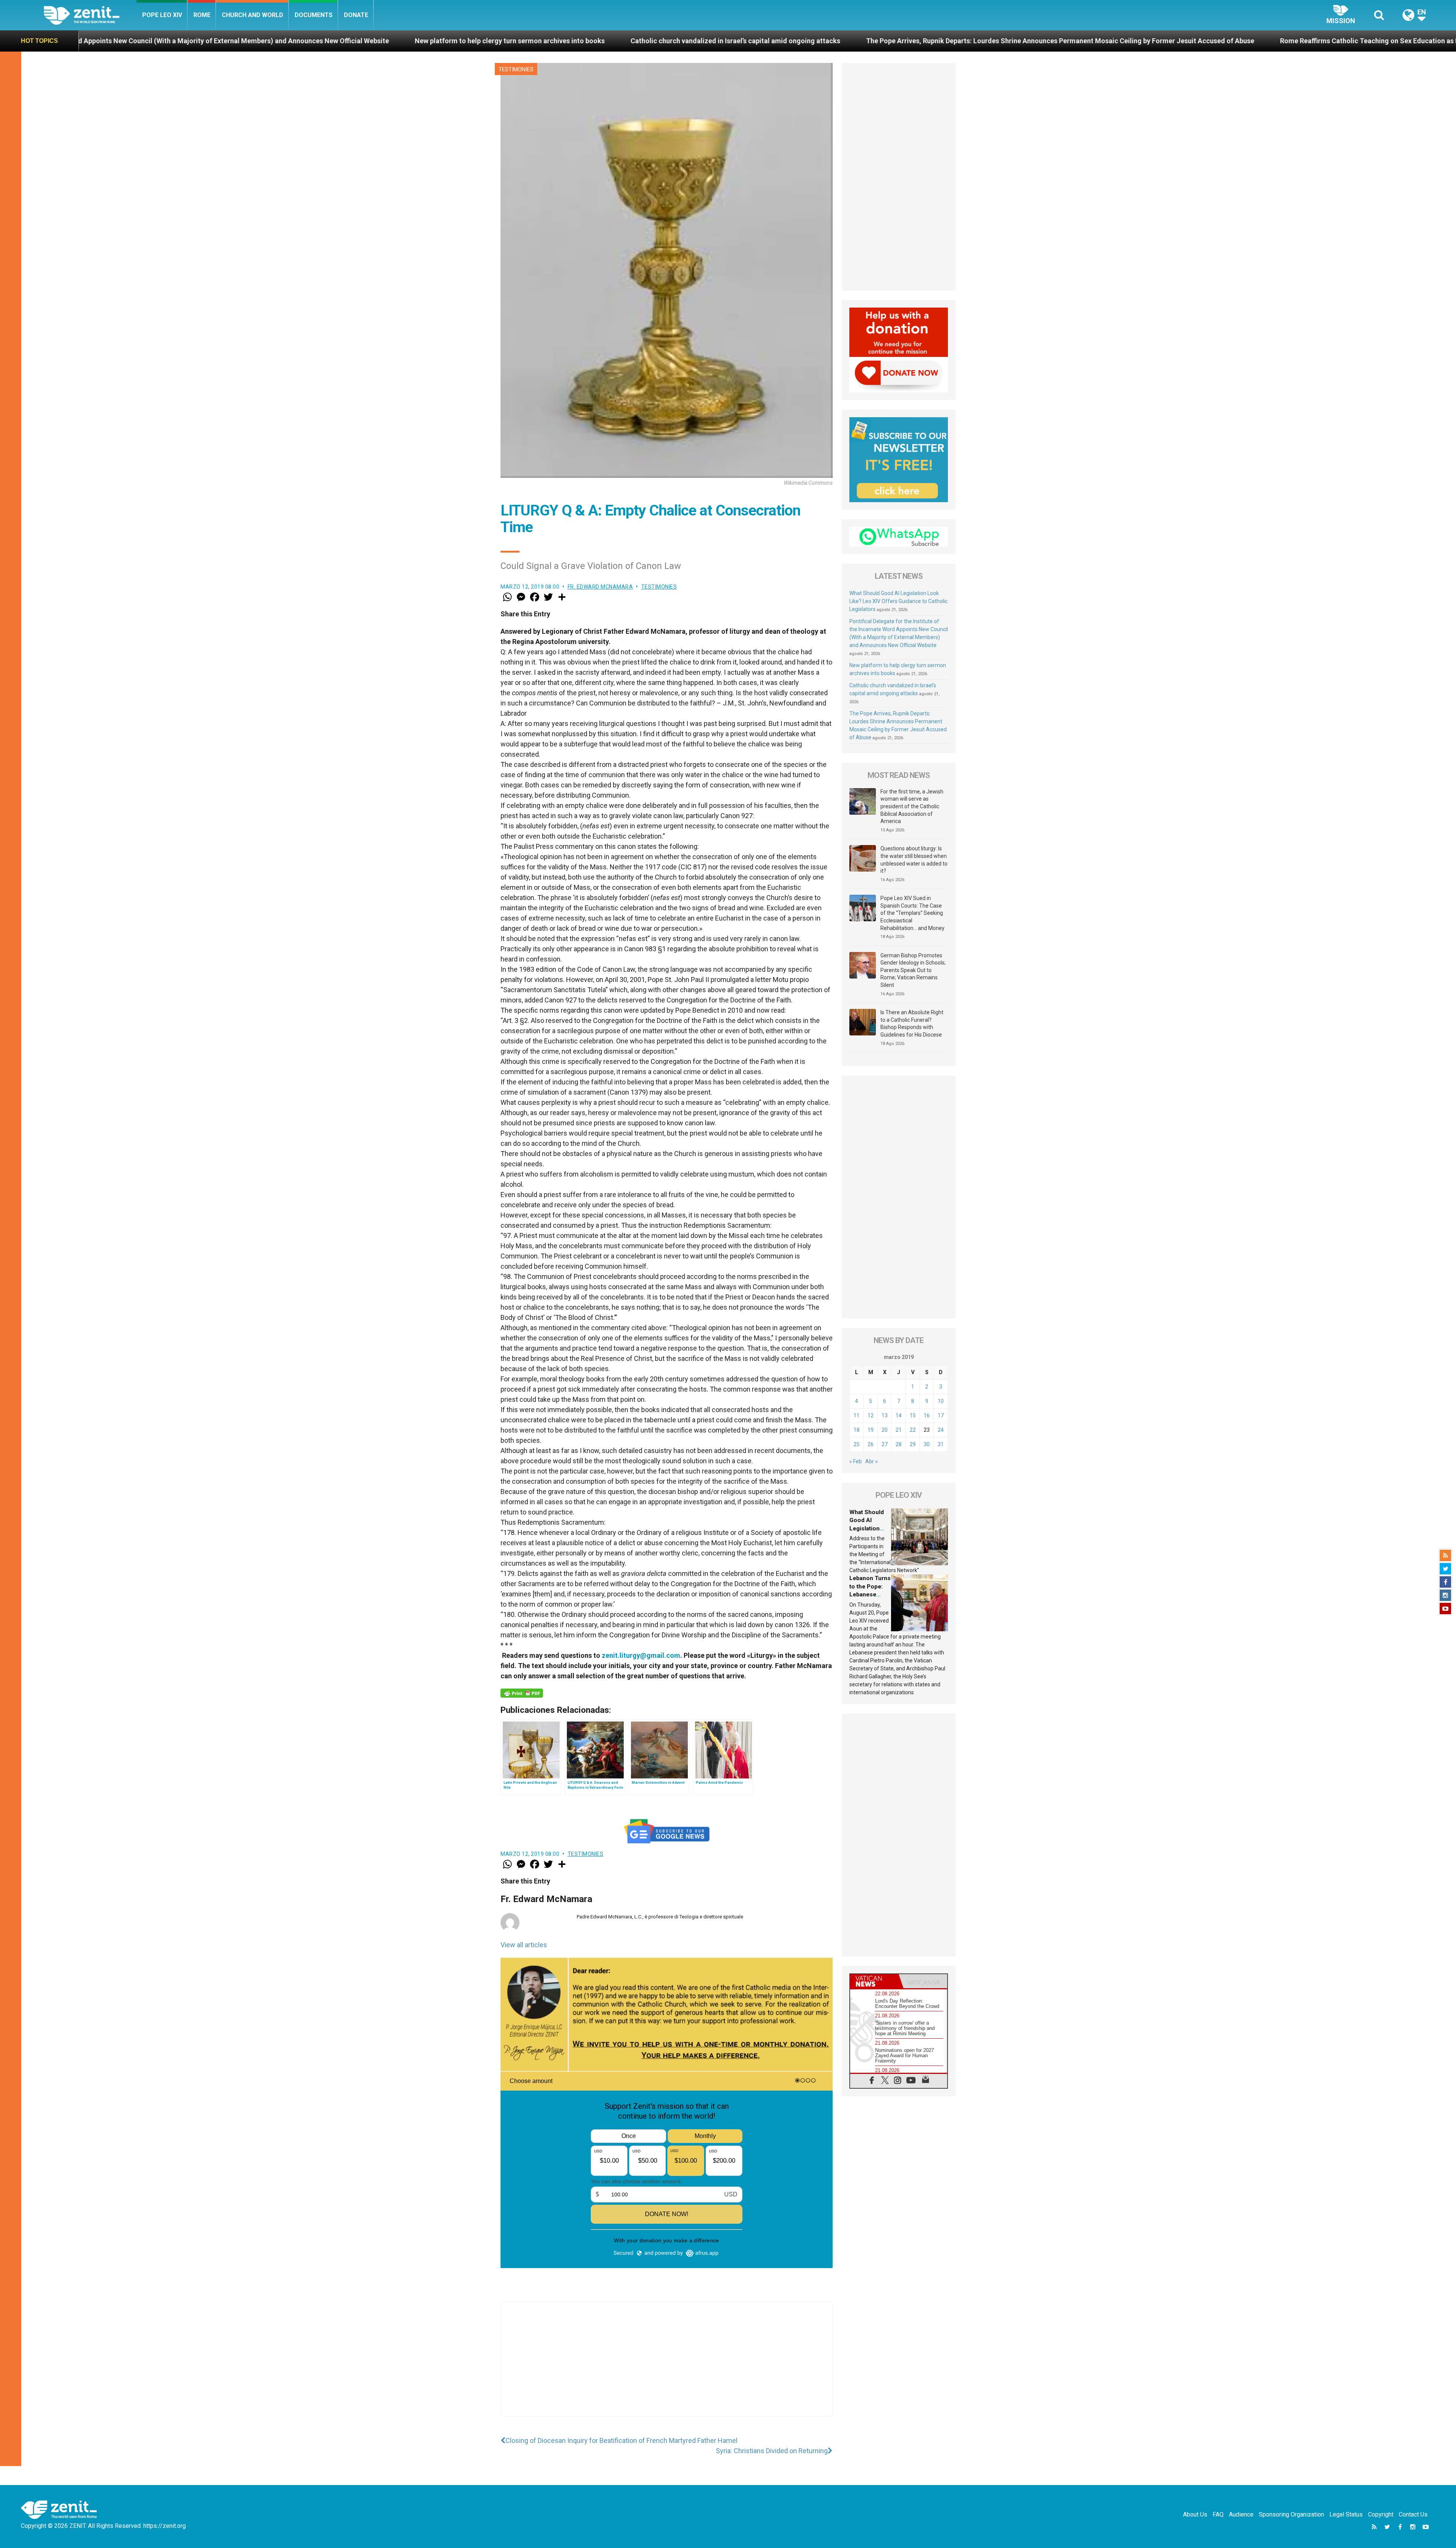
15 (913, 1415)
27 (885, 1444)
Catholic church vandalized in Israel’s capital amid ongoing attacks (193, 41)
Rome (202, 15)
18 (857, 1430)
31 (941, 1444)
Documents (314, 15)
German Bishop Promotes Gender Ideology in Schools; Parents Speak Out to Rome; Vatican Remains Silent (913, 970)
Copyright (1381, 2514)
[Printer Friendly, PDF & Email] (522, 1693)
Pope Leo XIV (162, 15)
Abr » (872, 1461)
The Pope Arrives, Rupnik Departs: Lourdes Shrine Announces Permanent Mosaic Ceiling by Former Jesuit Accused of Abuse (518, 41)
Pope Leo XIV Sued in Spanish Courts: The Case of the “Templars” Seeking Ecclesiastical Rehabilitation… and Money (912, 913)
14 (899, 1415)
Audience (1241, 2514)
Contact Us (1413, 2514)
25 (857, 1444)
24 (941, 1430)
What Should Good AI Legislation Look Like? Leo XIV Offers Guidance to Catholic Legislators (898, 601)
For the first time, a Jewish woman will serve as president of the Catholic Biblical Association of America (912, 806)
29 (913, 1444)
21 (899, 1430)
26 (871, 1444)
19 (871, 1430)
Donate (356, 15)
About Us (1195, 2514)
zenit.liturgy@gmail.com (641, 1655)
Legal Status (1346, 2514)
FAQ (1218, 2514)
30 (927, 1444)
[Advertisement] (667, 2367)
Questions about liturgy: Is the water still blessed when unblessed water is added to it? (914, 860)
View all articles (524, 1945)
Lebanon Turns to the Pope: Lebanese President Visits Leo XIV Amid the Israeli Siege (1212, 41)
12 (871, 1415)
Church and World (253, 15)
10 (941, 1401)
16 (927, 1415)
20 (885, 1430)
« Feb (856, 1461)
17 (941, 1415)
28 (899, 1444)
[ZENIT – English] (90, 15)
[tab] (874, 1981)
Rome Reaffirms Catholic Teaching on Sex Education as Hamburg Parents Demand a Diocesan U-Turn (896, 41)
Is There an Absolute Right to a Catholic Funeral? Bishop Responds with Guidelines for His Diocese (912, 1023)
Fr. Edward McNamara (600, 587)
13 (885, 1415)
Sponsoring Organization (1291, 2514)
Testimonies (516, 69)
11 (857, 1415)
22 (913, 1430)
